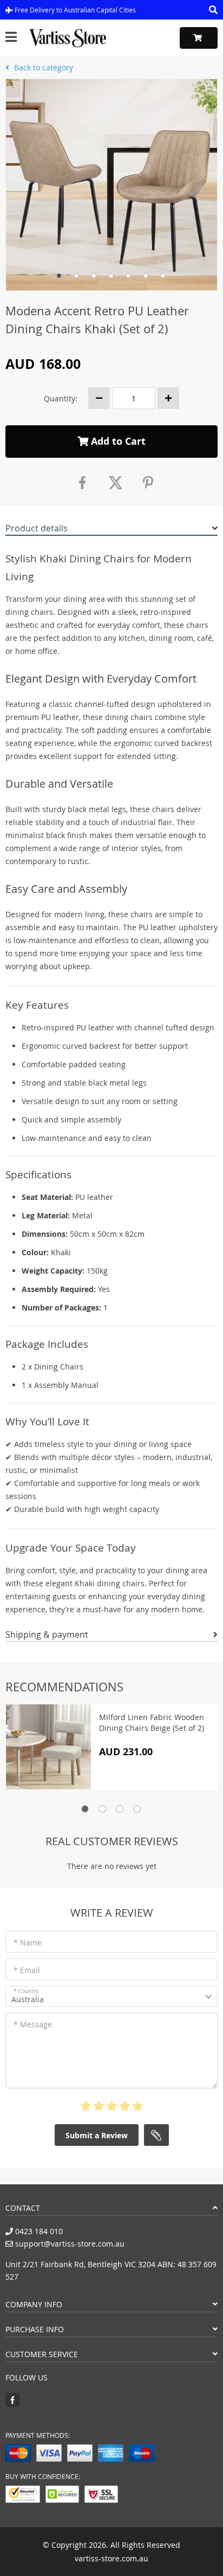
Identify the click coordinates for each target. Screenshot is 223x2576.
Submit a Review (97, 2135)
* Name (28, 1942)
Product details (37, 528)
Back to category (42, 67)
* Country (26, 1991)
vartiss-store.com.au (111, 2558)
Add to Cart (117, 441)
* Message (33, 2024)
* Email (27, 1970)
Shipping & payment (47, 1634)
